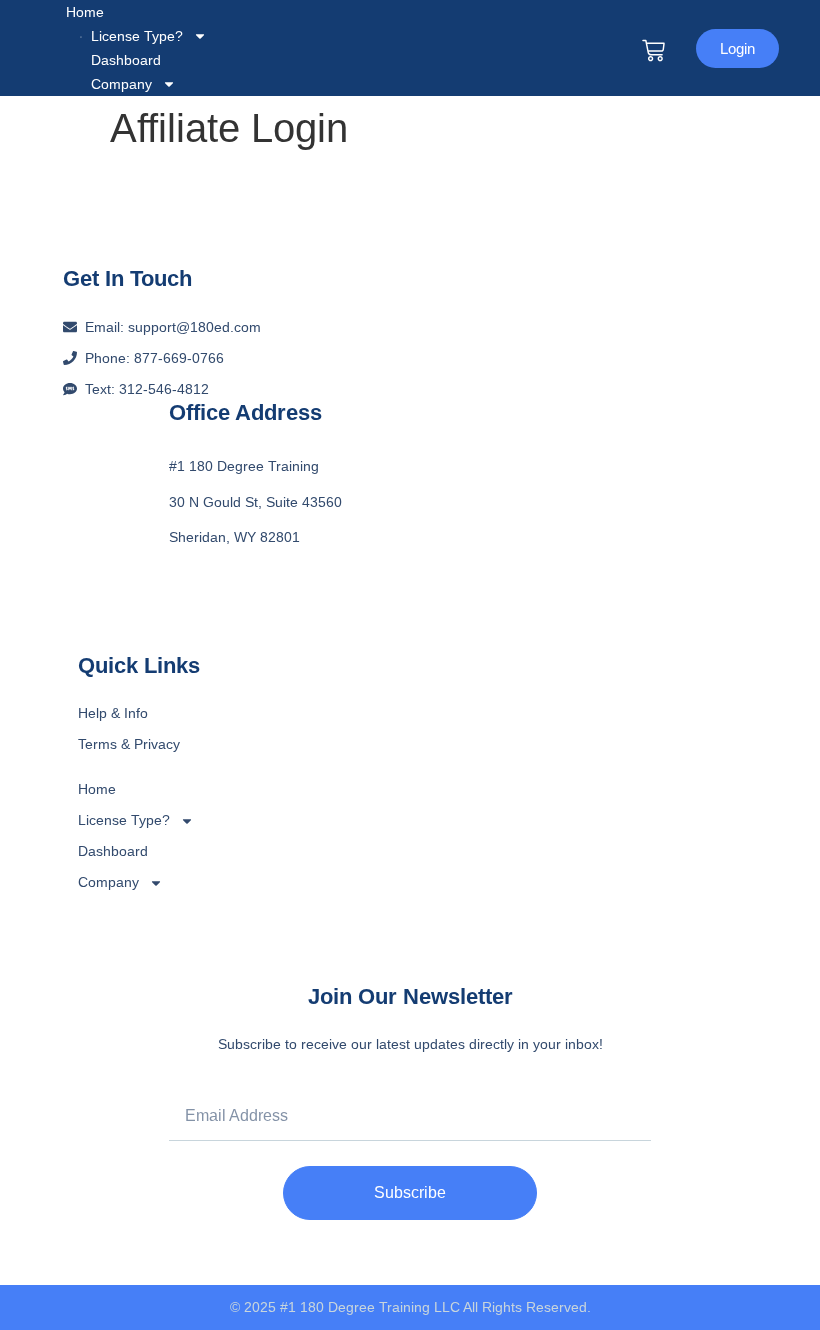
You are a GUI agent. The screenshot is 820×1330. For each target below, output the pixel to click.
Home (85, 12)
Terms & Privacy (129, 744)
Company (121, 84)
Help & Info (113, 713)
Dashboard (113, 851)
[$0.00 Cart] (653, 50)
